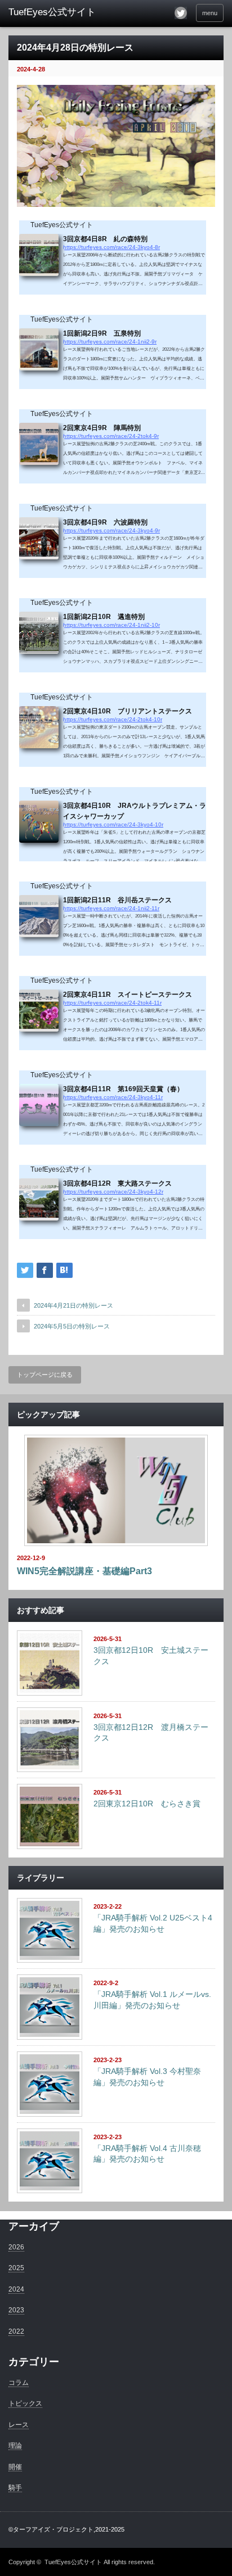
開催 (15, 2467)
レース (19, 2425)
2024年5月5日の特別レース (72, 1326)
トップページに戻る (45, 1375)
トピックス (25, 2403)
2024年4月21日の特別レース (73, 1305)
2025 (16, 2268)
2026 (16, 2247)
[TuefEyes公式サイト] (55, 12)
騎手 (15, 2488)
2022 (16, 2331)
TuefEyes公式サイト (73, 2562)
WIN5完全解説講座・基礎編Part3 (84, 1571)
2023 (16, 2310)
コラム (19, 2383)
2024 (16, 2289)
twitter (181, 13)
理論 (15, 2446)
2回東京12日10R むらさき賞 (147, 1804)
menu (210, 13)
